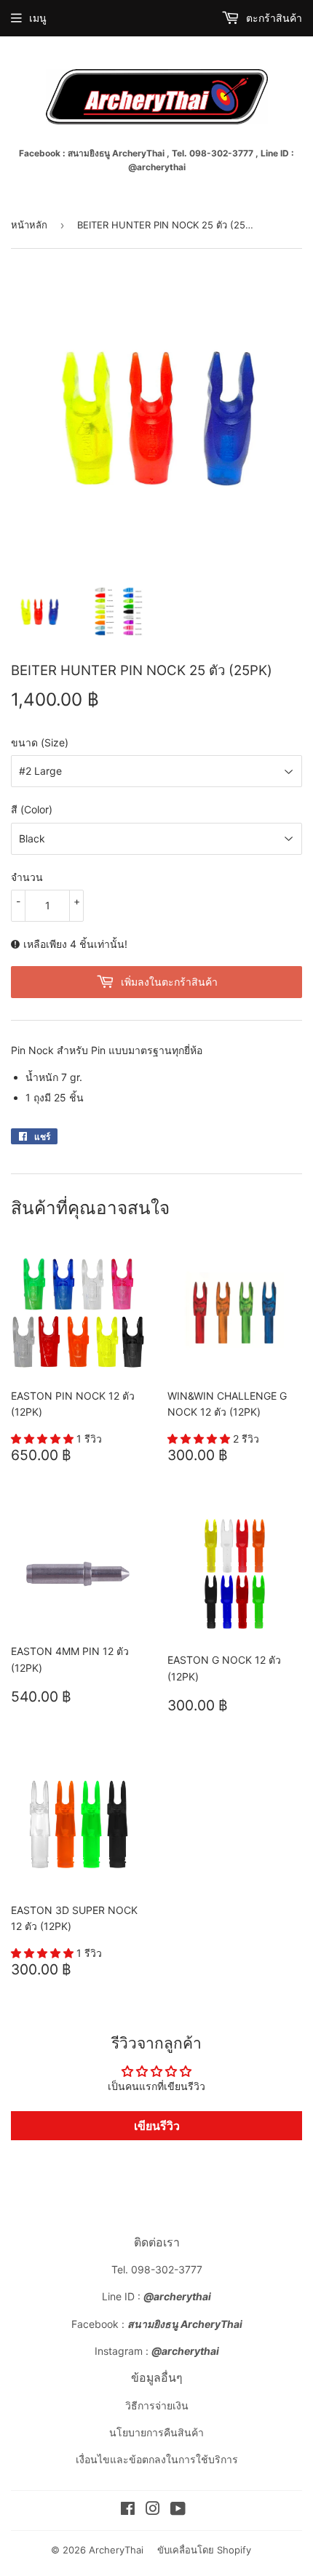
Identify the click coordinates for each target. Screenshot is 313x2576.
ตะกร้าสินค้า (273, 18)
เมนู (38, 18)
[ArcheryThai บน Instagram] (153, 2510)
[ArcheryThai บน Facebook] (128, 2510)
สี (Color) (32, 809)
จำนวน (27, 877)
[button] (44, 1439)
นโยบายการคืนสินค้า (156, 2432)
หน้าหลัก (29, 225)
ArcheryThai (116, 2550)
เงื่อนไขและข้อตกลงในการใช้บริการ (157, 2459)
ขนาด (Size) (40, 742)
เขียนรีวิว (157, 2126)
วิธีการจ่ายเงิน (157, 2405)
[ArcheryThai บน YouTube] (178, 2510)
